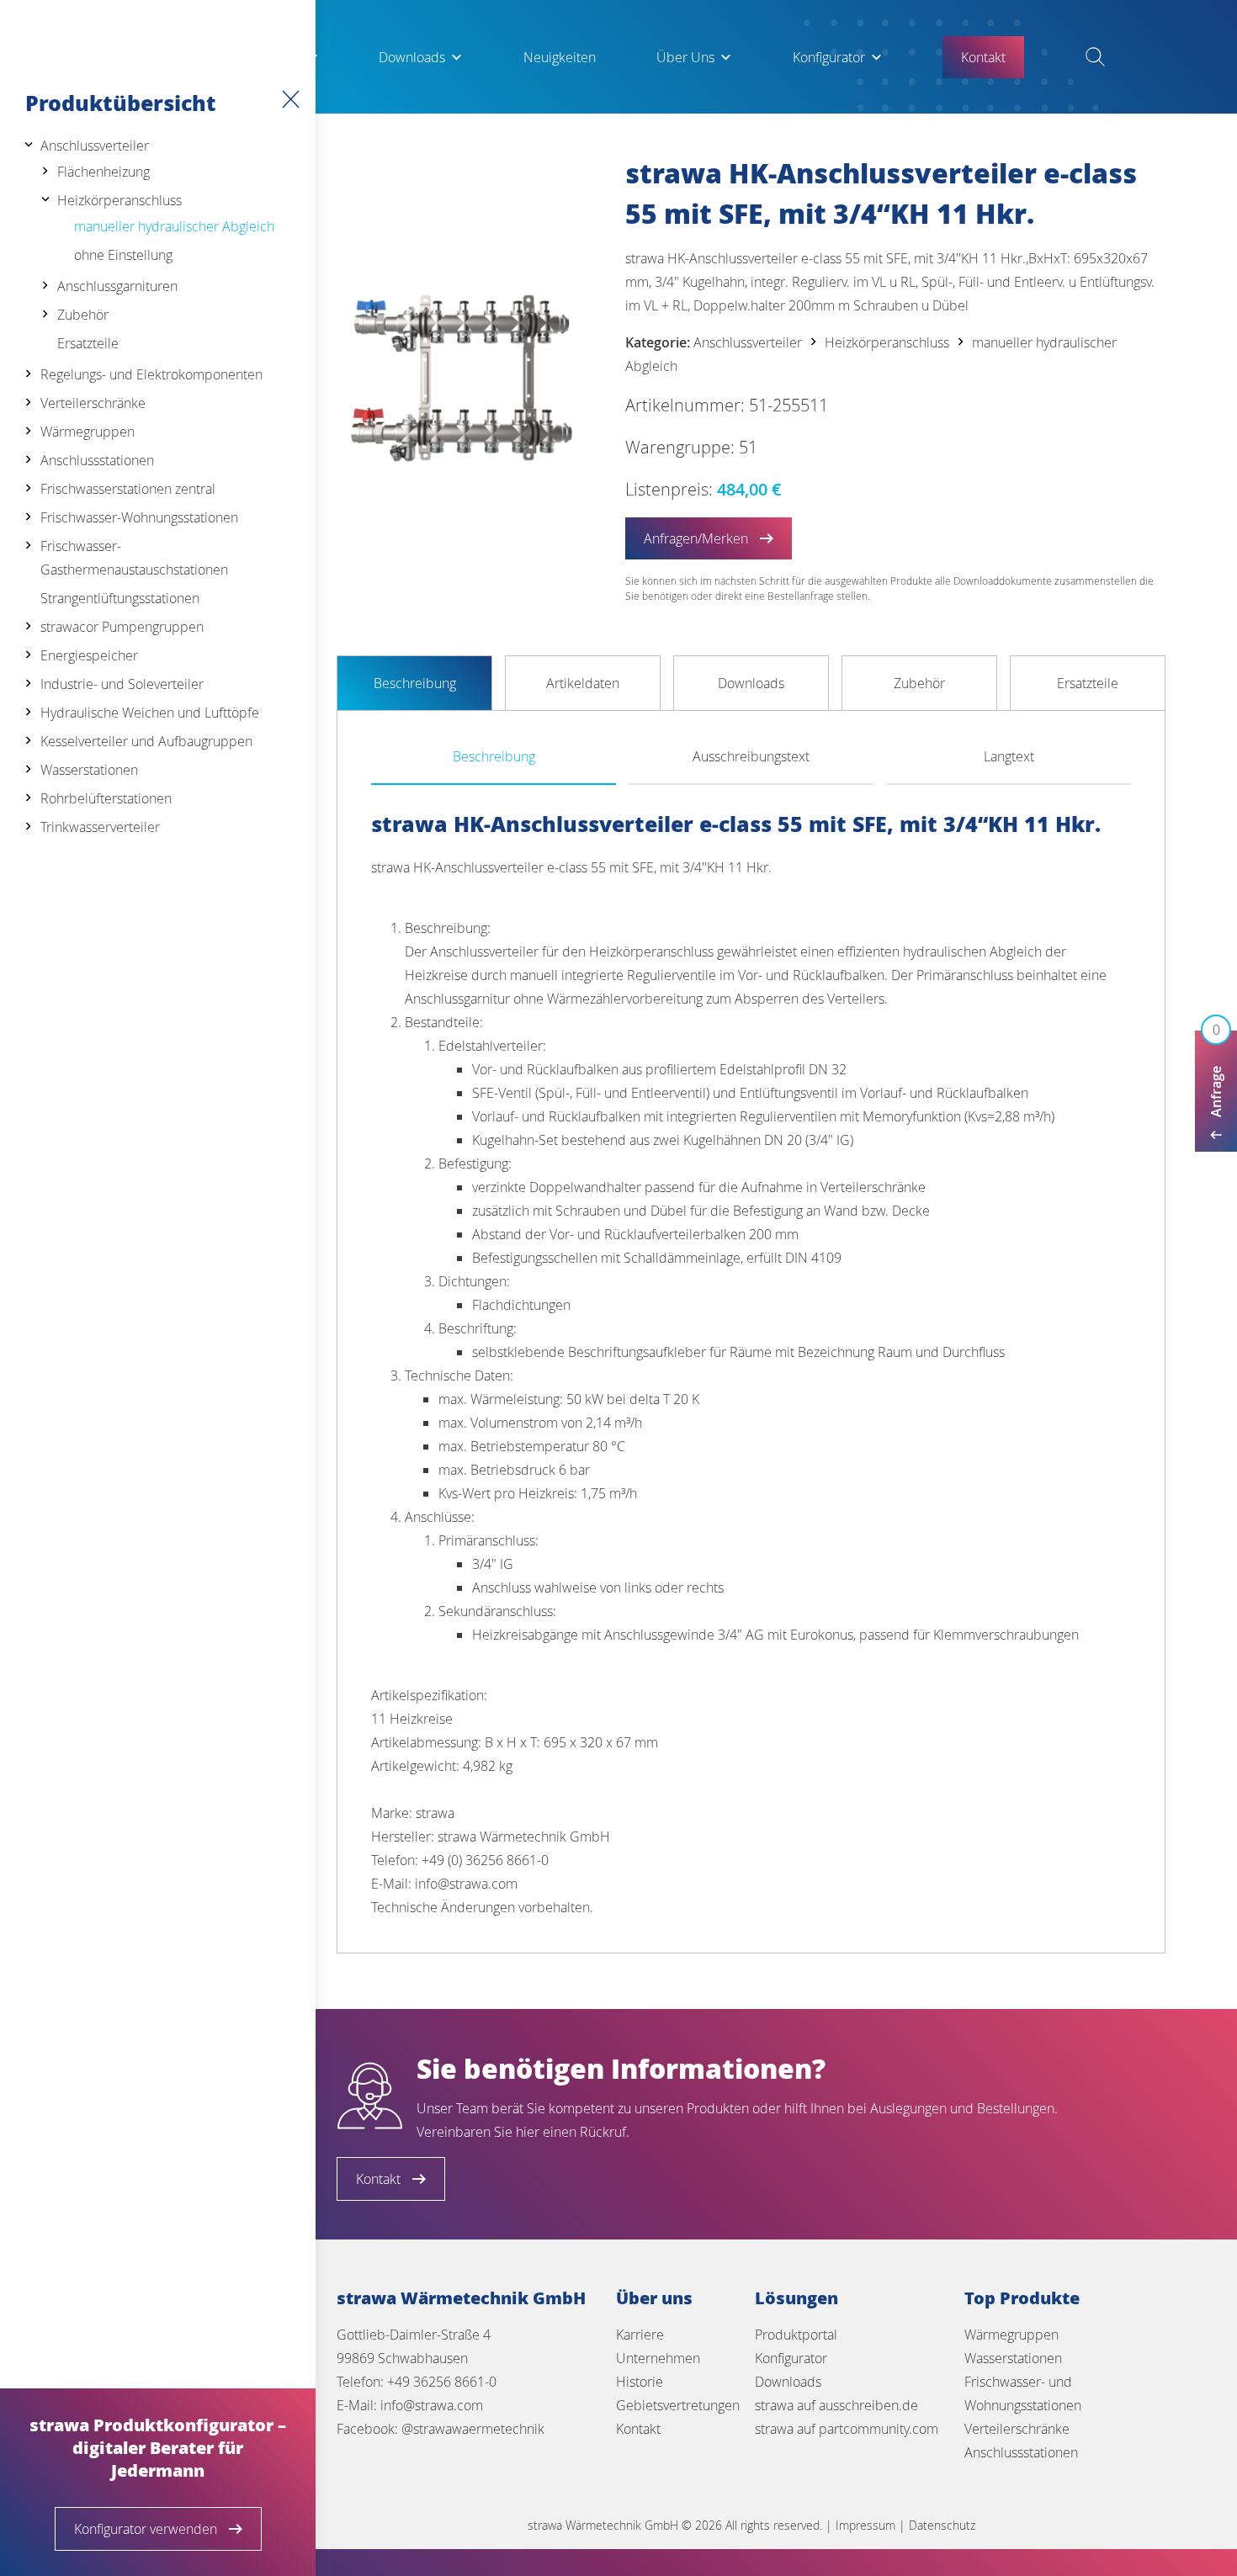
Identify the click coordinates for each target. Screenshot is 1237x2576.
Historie (640, 2382)
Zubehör (83, 315)
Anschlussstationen (97, 460)
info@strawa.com (432, 2405)
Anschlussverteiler (95, 146)
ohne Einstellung (123, 255)
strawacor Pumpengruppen (122, 627)
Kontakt (638, 2429)
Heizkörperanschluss (119, 200)
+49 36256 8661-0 (442, 2382)
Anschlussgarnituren (117, 286)
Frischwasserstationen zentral (128, 489)
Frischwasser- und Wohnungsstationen (1023, 2393)
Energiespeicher (89, 655)
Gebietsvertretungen (678, 2405)
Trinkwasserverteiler (100, 827)
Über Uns (685, 57)
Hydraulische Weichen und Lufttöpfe (150, 713)
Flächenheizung (104, 172)
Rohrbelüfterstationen (106, 798)
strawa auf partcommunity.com (847, 2429)
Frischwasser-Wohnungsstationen (139, 517)
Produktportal (796, 2335)
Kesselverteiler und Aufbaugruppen (146, 741)
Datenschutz (942, 2525)
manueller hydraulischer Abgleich (174, 226)
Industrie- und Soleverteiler (122, 684)
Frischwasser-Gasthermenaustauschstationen (134, 558)
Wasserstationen (89, 770)
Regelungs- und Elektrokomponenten (151, 374)
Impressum (865, 2525)
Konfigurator (829, 57)
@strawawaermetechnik (473, 2429)
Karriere (640, 2335)
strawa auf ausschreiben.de (836, 2405)
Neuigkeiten (560, 57)
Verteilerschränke (93, 403)
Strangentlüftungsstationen (120, 598)
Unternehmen (658, 2358)
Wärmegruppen (88, 432)
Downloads (412, 57)
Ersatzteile (88, 343)
